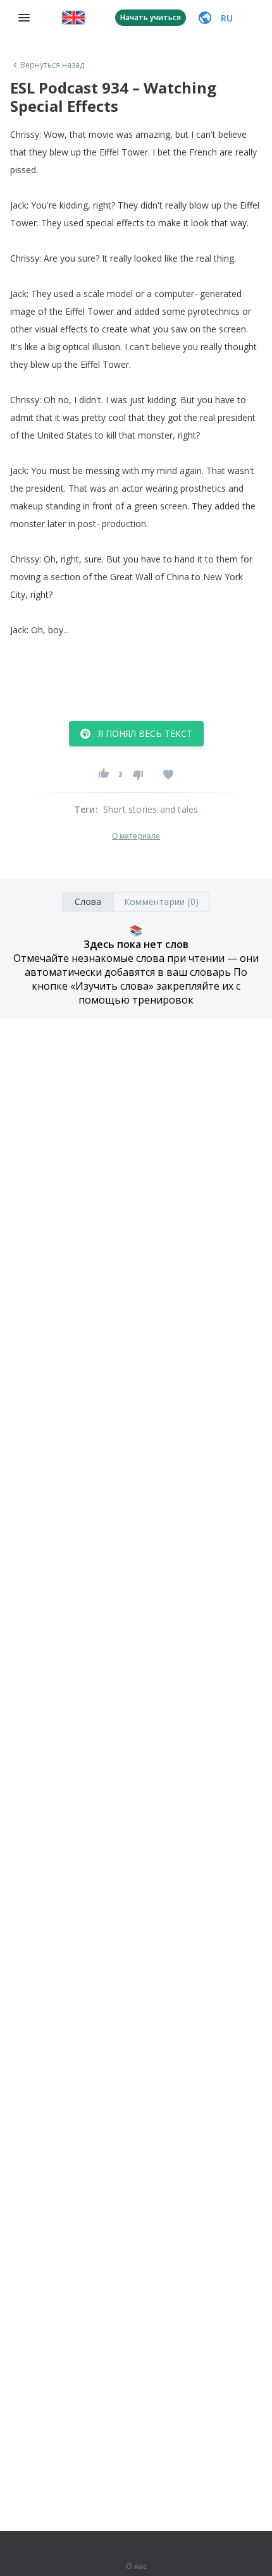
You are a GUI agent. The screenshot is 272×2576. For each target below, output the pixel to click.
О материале (136, 836)
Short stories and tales (151, 809)
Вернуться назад (53, 65)
